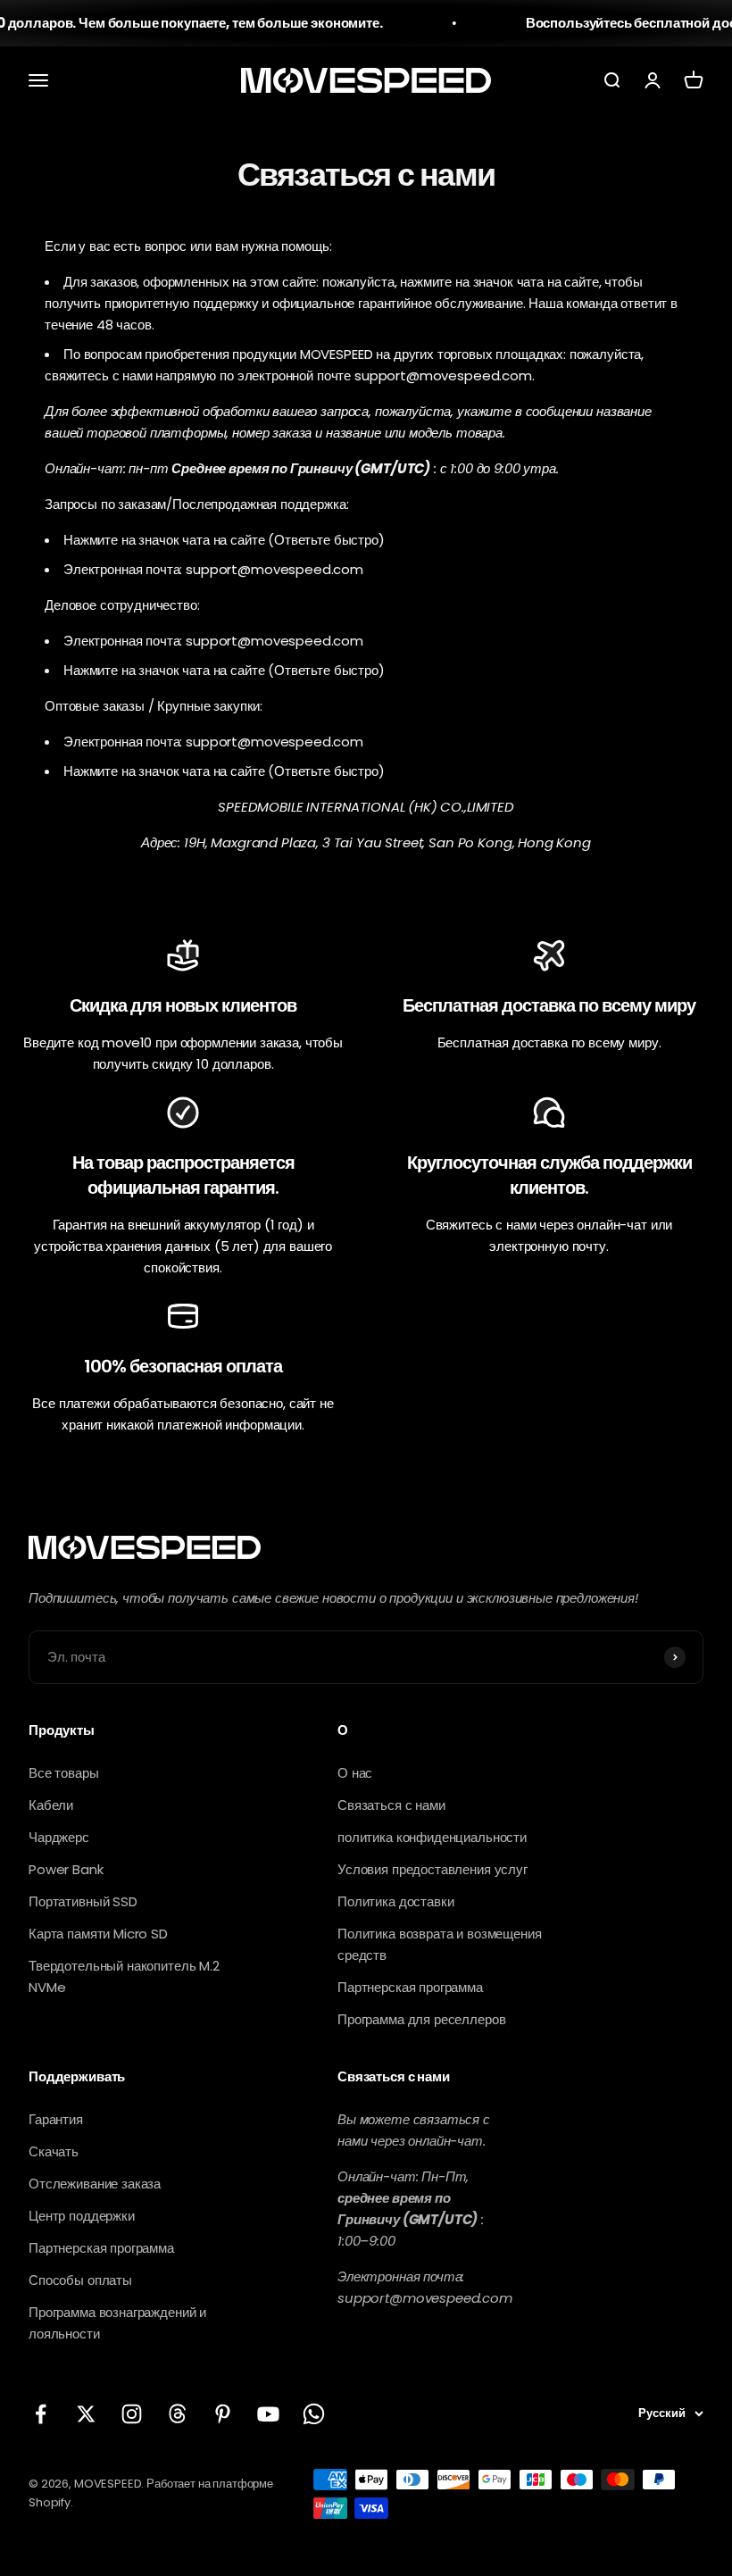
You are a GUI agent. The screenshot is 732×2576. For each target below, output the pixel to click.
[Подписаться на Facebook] (41, 2414)
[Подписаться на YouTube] (268, 2414)
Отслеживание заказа (95, 2184)
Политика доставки (395, 1901)
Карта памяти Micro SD (98, 1934)
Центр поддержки (82, 2216)
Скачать (54, 2151)
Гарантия (56, 2119)
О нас (355, 1773)
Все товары (64, 1773)
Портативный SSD (83, 1901)
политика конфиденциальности (432, 1837)
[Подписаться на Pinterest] (223, 2414)
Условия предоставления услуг (433, 1869)
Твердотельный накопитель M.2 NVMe (124, 1976)
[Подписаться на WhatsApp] (314, 2414)
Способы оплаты (80, 2280)
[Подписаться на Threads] (177, 2414)
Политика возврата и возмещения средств (440, 1944)
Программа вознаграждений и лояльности (117, 2323)
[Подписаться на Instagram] (132, 2414)
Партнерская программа (410, 1987)
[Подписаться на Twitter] (86, 2414)
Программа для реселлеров (421, 2019)
